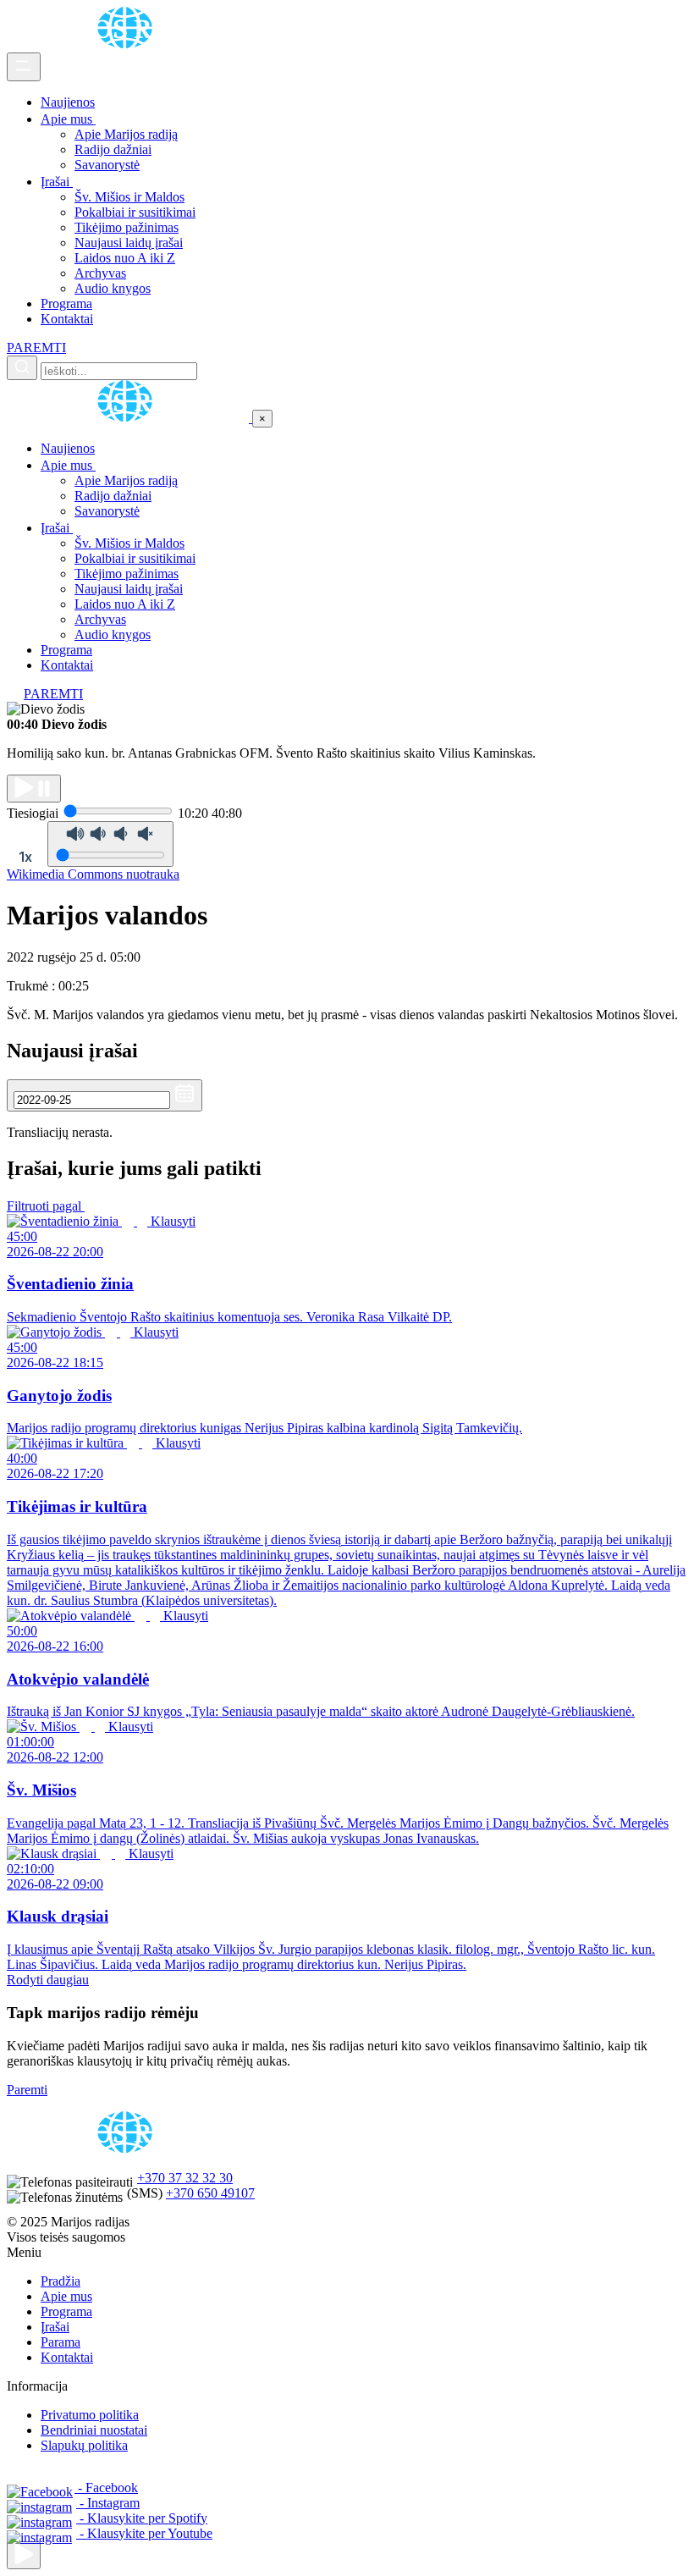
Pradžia (61, 2281)
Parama (61, 2342)
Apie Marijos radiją (126, 134)
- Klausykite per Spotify (142, 2518)
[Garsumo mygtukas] (110, 844)
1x (25, 857)
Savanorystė (107, 165)
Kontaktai (67, 319)
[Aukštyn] (24, 2555)
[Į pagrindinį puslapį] (129, 418)
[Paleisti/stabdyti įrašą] (34, 789)
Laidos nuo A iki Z (125, 258)
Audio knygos (113, 288)
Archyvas (100, 273)
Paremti (27, 2090)
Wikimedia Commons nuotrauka (93, 874)
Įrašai (57, 182)
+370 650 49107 (210, 2193)
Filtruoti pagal (46, 1206)
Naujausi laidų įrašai (129, 243)
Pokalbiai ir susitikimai (135, 212)
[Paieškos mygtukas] (22, 368)
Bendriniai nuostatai (94, 2430)
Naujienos (68, 102)
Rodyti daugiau (48, 1980)
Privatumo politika (90, 2415)
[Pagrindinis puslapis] (128, 44)
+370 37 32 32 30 (185, 2178)
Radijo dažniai (113, 149)
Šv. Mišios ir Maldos (129, 197)
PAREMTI (36, 348)
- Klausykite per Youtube (144, 2533)
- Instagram (108, 2503)
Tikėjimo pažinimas (127, 227)
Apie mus (68, 119)
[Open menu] (24, 67)
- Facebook (106, 2488)
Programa (66, 303)
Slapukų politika (84, 2445)
